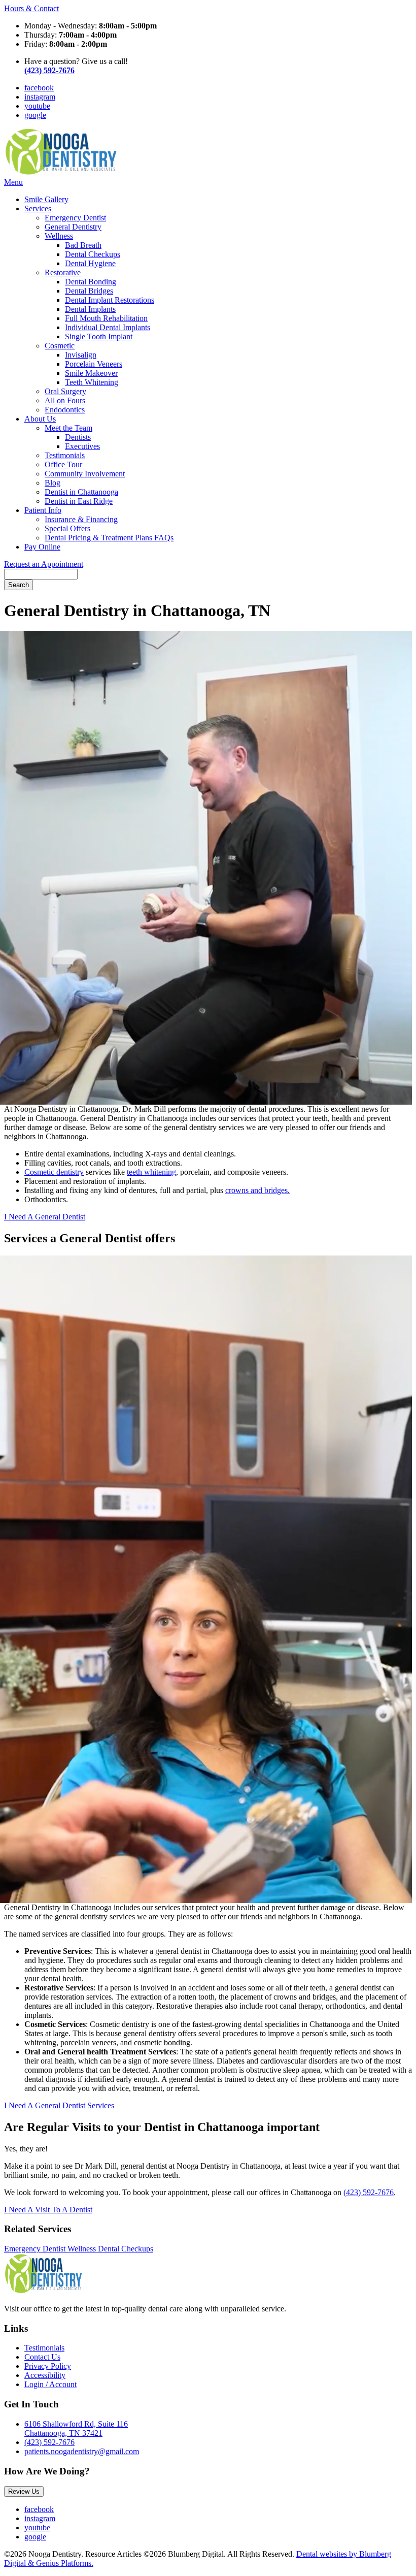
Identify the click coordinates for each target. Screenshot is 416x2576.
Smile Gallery (46, 199)
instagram (40, 97)
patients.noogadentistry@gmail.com (82, 2451)
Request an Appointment (44, 564)
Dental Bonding (91, 282)
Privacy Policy (48, 2366)
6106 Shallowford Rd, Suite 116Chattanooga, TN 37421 (76, 2428)
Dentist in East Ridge (79, 501)
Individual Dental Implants (108, 327)
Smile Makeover (91, 373)
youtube (37, 106)
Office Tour (63, 464)
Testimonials (65, 455)
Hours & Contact (31, 8)
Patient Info (43, 510)
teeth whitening (151, 1172)
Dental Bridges (89, 291)
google (35, 115)
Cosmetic (60, 346)
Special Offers (67, 528)
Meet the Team (68, 428)
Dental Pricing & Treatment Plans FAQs (109, 538)
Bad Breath (83, 245)
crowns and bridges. (257, 1190)
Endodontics (65, 410)
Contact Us (42, 2357)
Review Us (24, 2491)
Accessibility (45, 2375)
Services (38, 208)
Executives (82, 446)
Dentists (78, 437)
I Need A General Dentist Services (59, 2105)
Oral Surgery (65, 391)
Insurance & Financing (81, 519)
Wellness (59, 236)
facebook (39, 88)
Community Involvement (85, 474)
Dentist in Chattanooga (81, 492)
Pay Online (42, 547)
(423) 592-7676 (369, 2192)
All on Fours (65, 400)
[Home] (61, 173)
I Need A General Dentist (45, 1217)
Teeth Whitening (92, 382)
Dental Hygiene (90, 263)
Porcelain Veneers (94, 364)
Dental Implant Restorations (110, 300)
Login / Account (50, 2384)
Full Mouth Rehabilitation (106, 318)
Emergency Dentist (75, 218)
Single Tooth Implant (99, 336)
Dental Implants (90, 309)
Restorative (63, 272)
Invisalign (81, 355)
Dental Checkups (93, 254)
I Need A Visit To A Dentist (48, 2210)
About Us (40, 419)
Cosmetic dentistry (54, 1172)
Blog (53, 483)
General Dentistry (73, 227)
